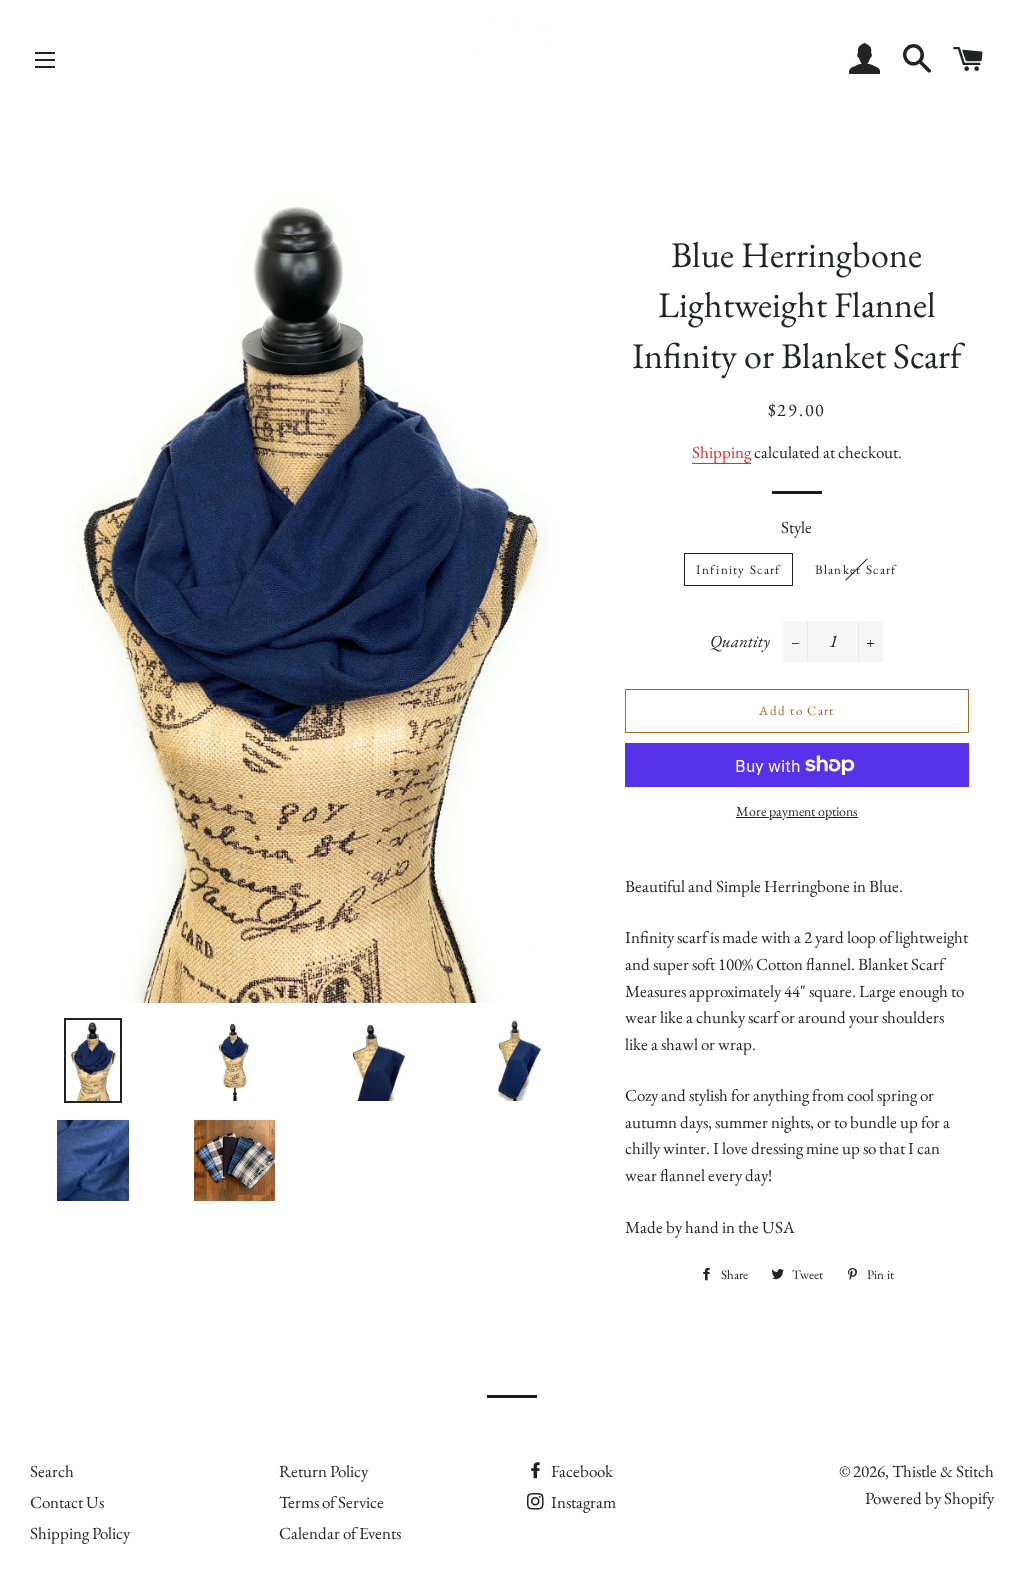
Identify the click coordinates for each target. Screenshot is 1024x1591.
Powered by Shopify (929, 1498)
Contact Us (67, 1502)
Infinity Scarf (738, 569)
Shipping (721, 452)
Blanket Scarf (856, 569)
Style (796, 527)
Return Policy (323, 1471)
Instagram (582, 1502)
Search (52, 1471)
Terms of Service (331, 1502)
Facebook (580, 1471)
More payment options (797, 811)
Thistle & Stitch (943, 1471)
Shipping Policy (80, 1533)
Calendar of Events (340, 1533)
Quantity (740, 641)
